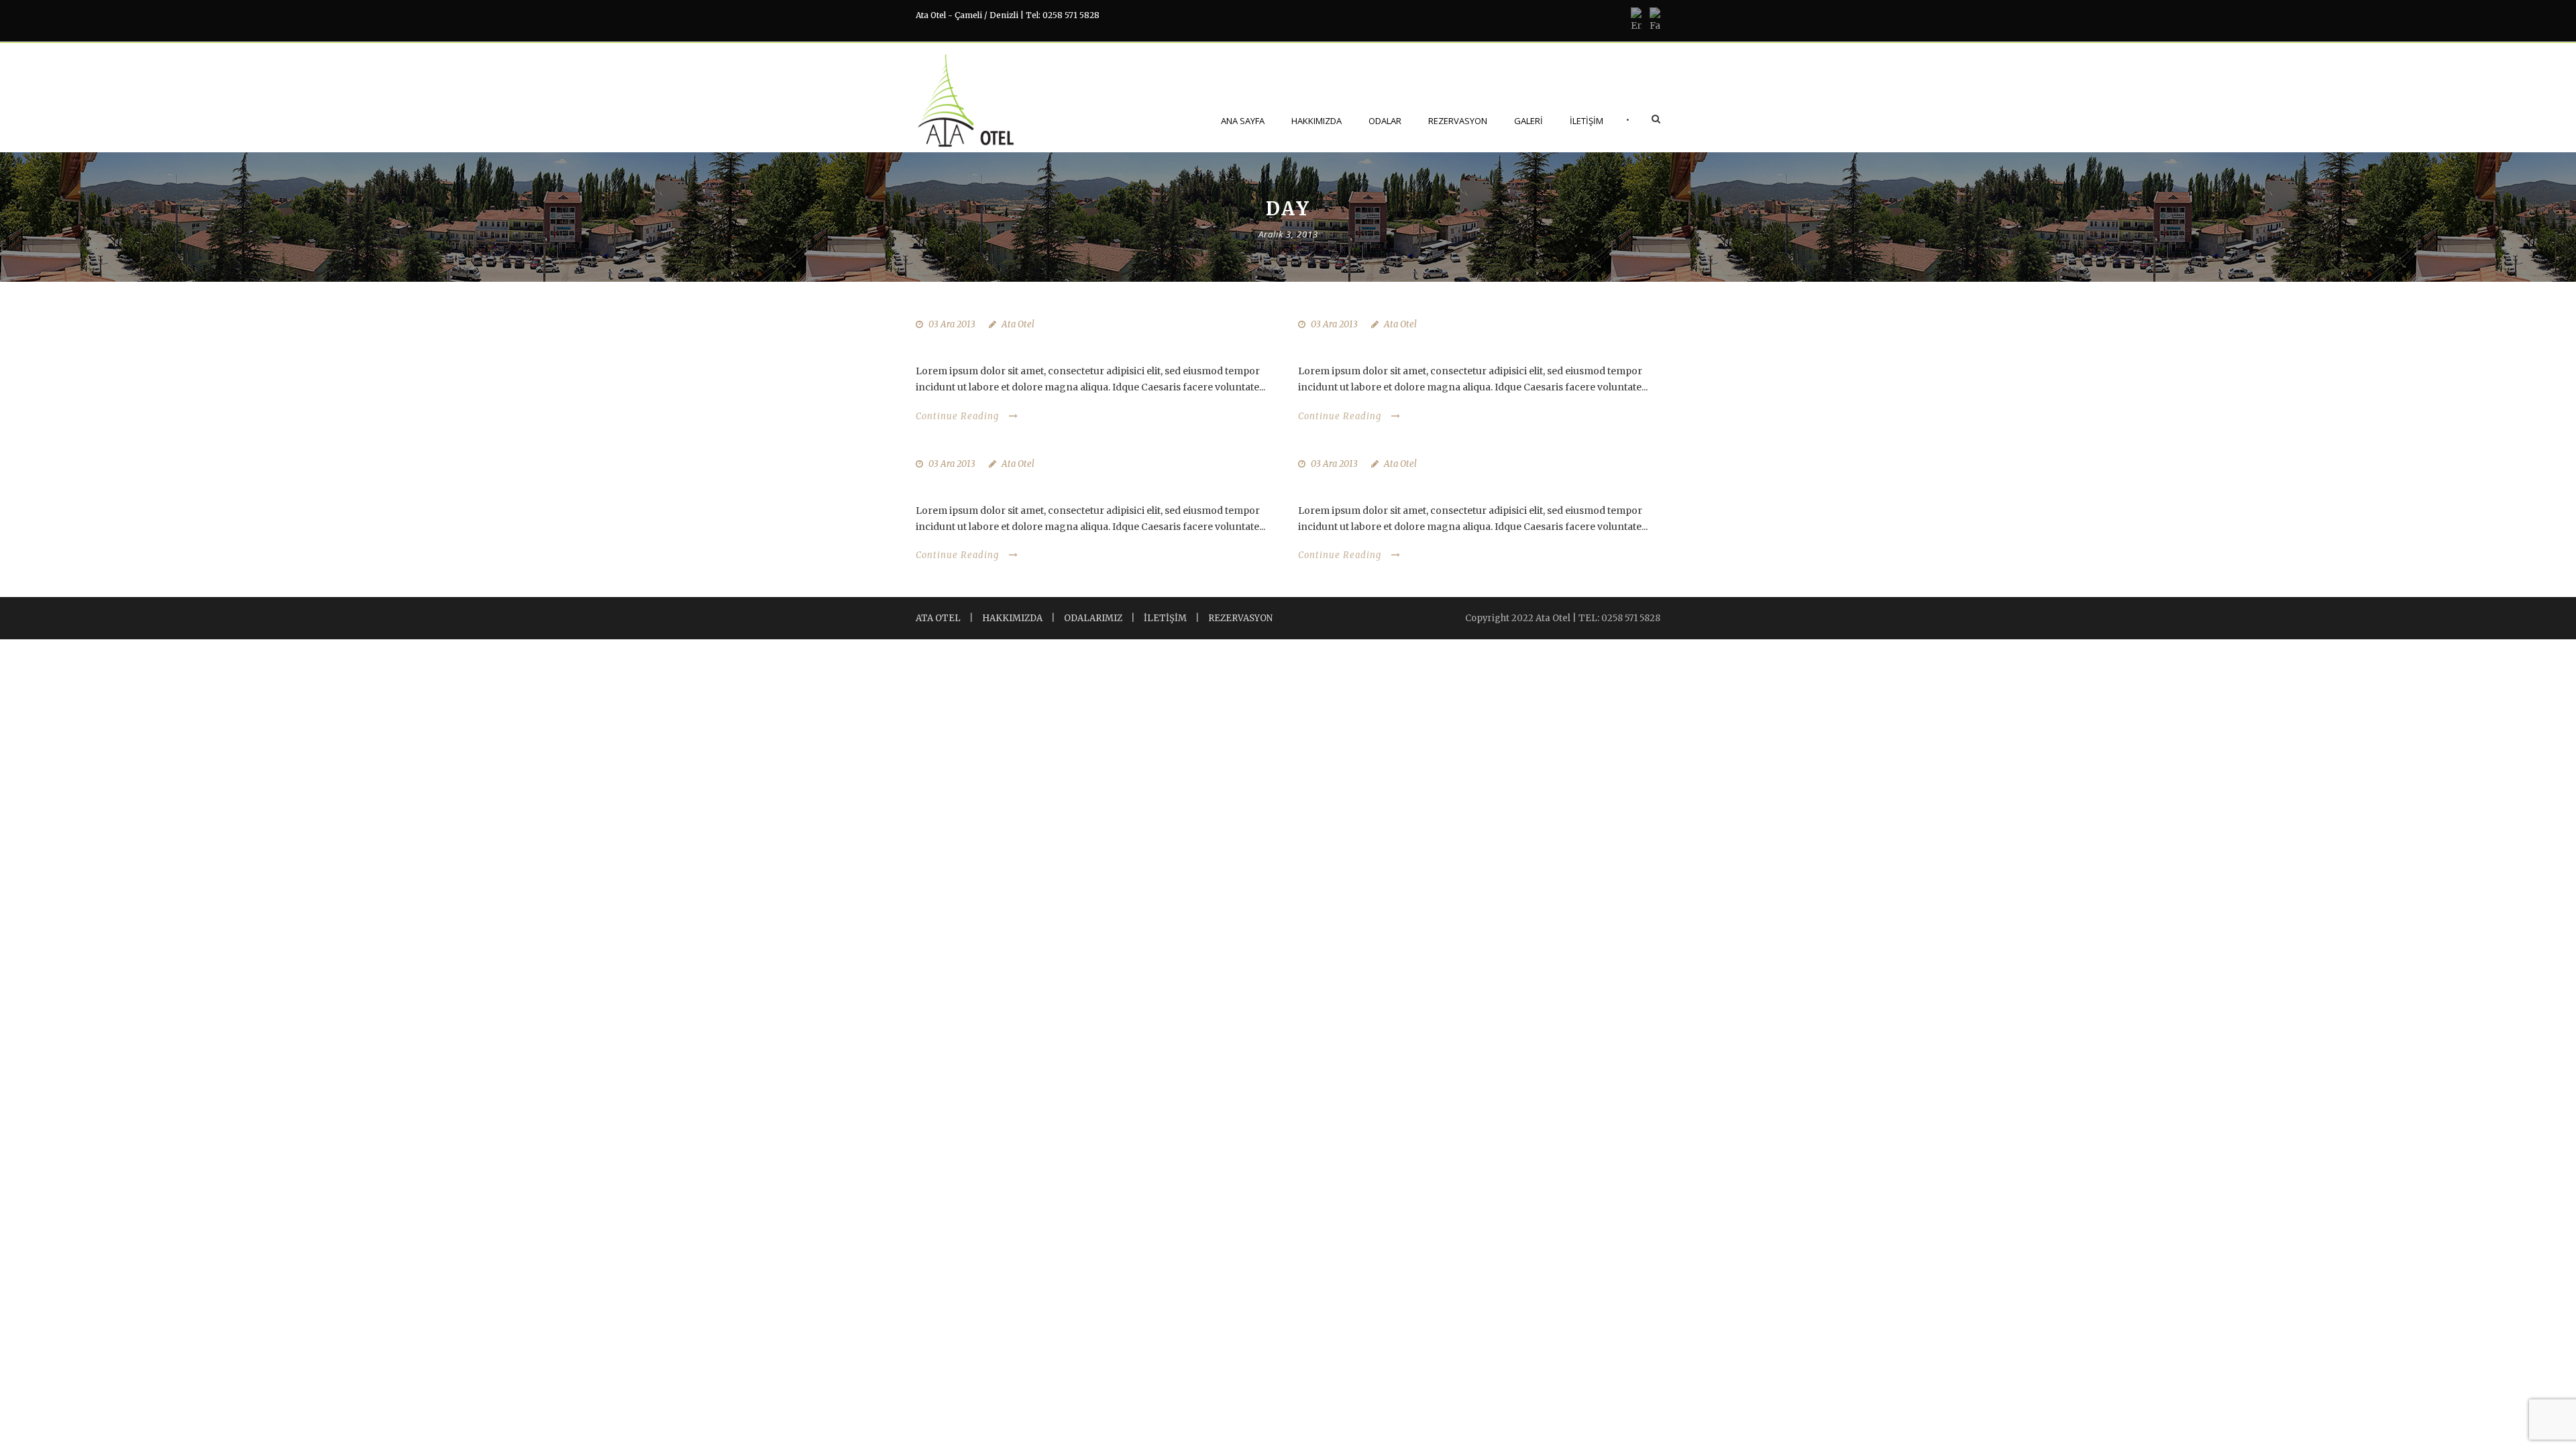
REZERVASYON (1240, 618)
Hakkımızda (1317, 121)
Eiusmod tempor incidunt (1391, 485)
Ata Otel (1018, 324)
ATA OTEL (938, 618)
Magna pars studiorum (1381, 346)
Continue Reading (957, 416)
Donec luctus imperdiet (1001, 346)
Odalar (1385, 121)
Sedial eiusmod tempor (999, 485)
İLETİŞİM (1165, 618)
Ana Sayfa (1243, 121)
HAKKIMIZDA (1012, 618)
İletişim (1587, 121)
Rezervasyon (1458, 121)
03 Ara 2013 (952, 324)
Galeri (1528, 121)
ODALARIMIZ (1093, 618)
